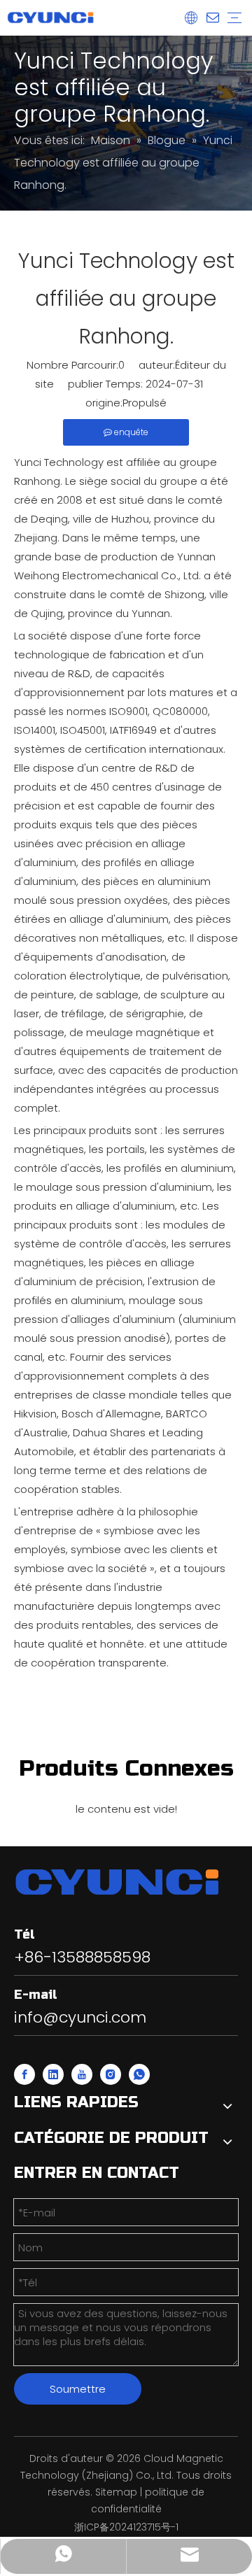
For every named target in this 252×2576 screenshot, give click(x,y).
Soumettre (78, 2389)
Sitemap (116, 2492)
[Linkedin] (53, 2074)
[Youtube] (82, 2074)
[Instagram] (111, 2074)
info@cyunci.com (80, 2017)
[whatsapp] (139, 2074)
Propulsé (145, 403)
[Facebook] (24, 2074)
